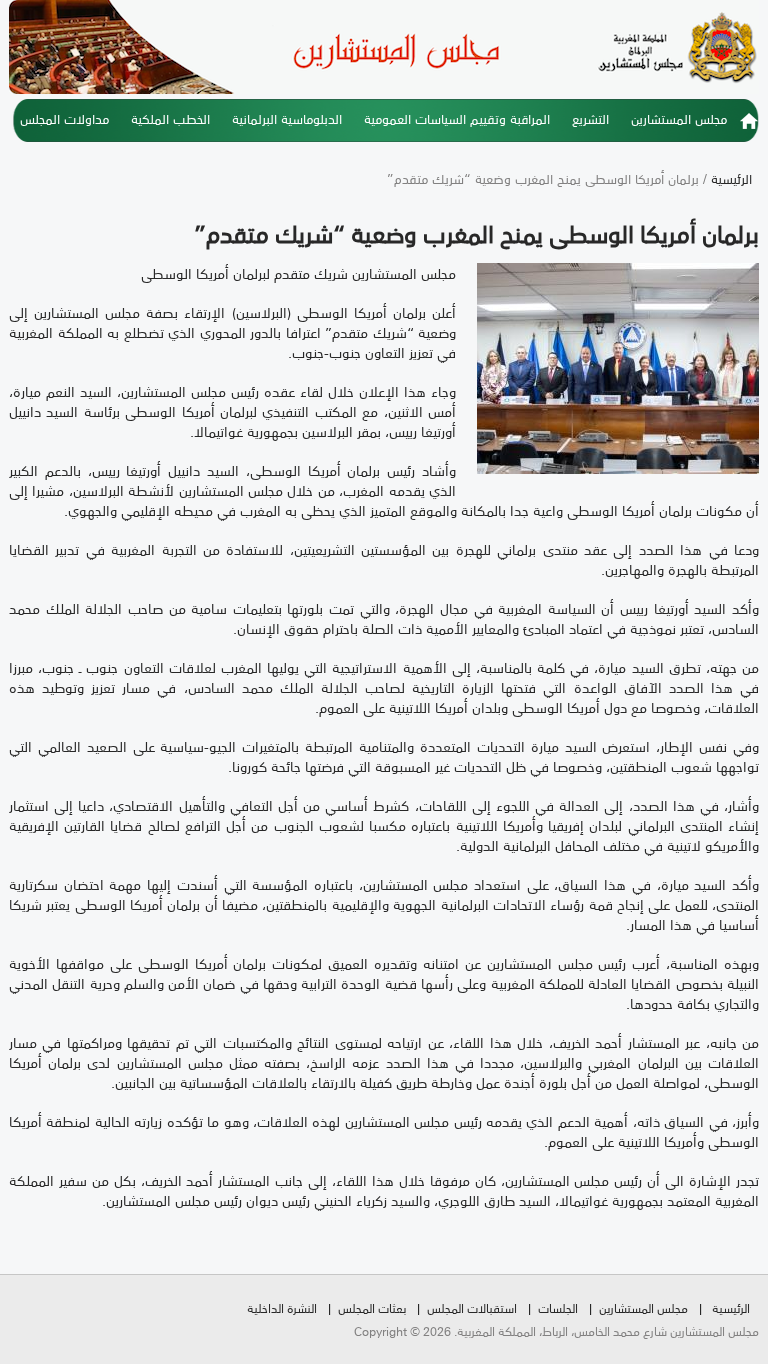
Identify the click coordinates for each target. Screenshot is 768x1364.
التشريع (590, 118)
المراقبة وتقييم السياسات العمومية (457, 118)
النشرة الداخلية (282, 1307)
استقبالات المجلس (472, 1307)
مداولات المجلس (64, 118)
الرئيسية (749, 127)
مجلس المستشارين (679, 118)
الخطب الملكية (170, 118)
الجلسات (558, 1307)
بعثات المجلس (372, 1307)
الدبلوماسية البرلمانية (287, 118)
